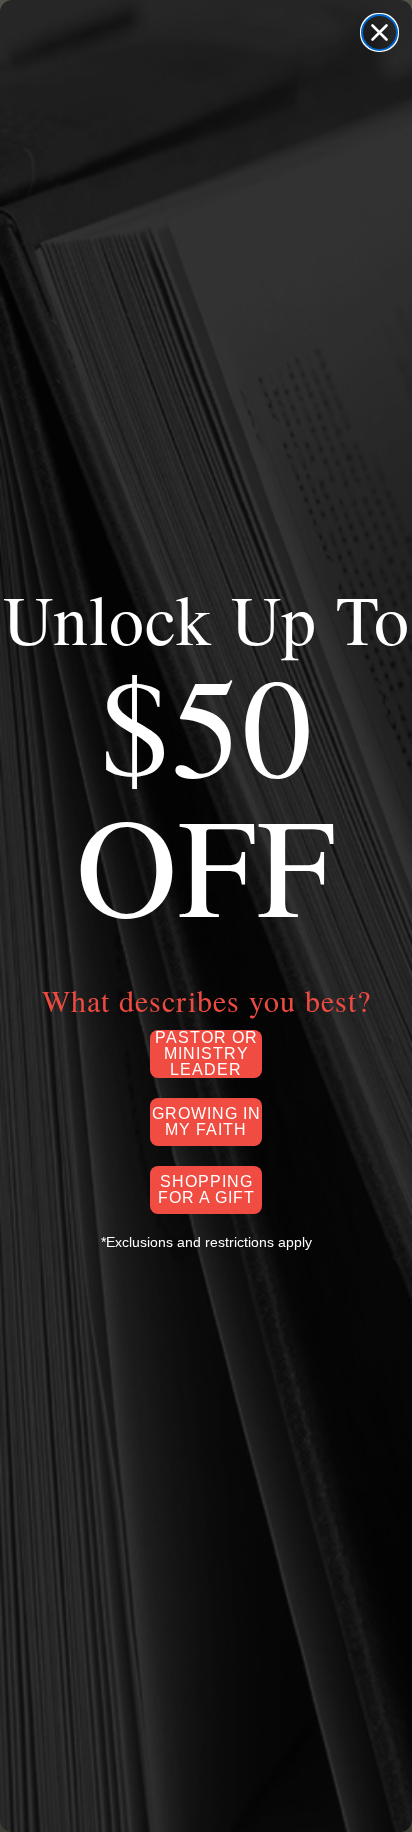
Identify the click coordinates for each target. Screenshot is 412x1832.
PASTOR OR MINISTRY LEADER (206, 1054)
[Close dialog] (379, 32)
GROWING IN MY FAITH (206, 1121)
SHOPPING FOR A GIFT (206, 1189)
